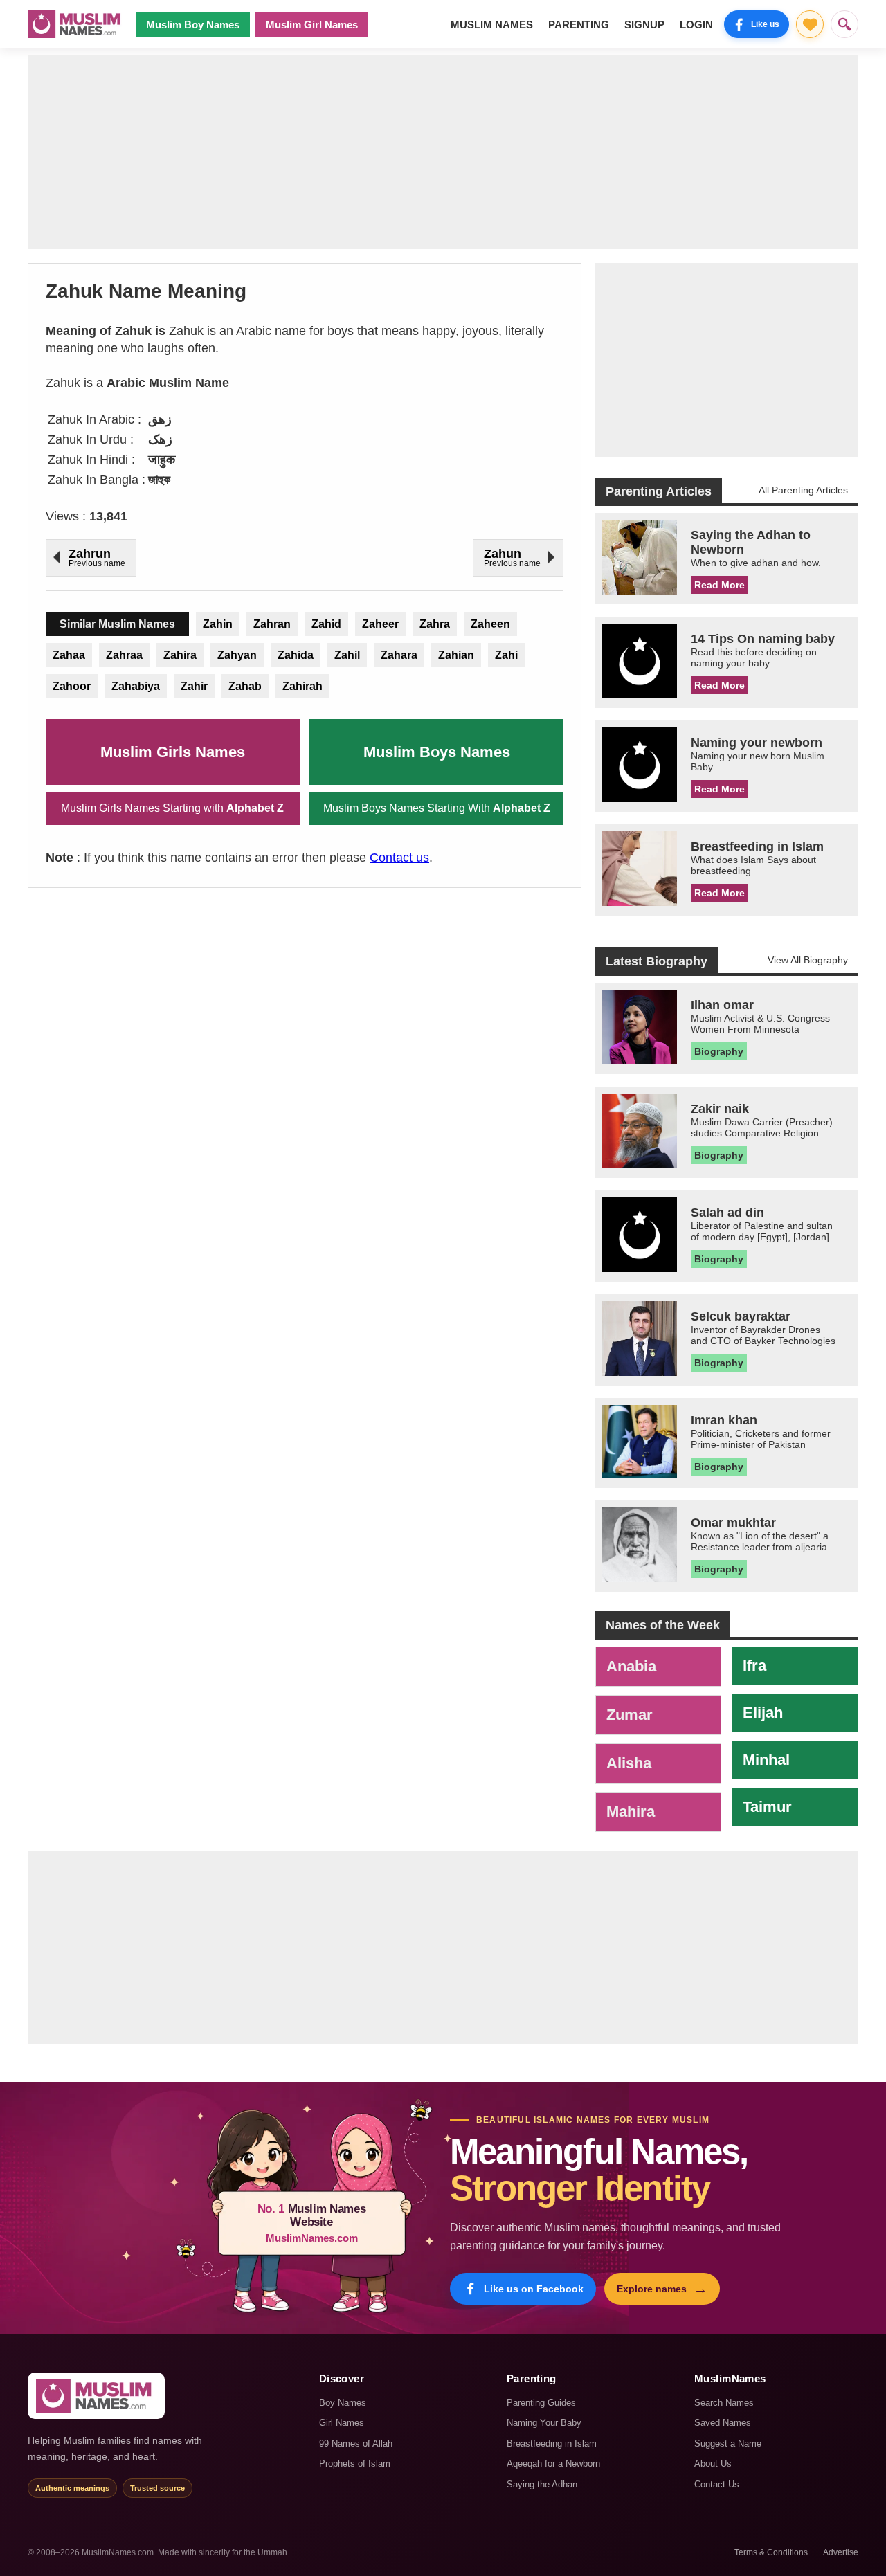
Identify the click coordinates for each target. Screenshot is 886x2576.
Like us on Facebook (534, 2289)
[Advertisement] (443, 152)
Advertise (841, 2552)
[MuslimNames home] (96, 2396)
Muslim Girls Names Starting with (172, 808)
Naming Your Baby (544, 2423)
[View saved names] (810, 24)
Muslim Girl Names (312, 25)
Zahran (272, 624)
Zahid (326, 624)
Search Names (724, 2403)
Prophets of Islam (355, 2464)
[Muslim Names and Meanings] (76, 24)
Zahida (296, 655)
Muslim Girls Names (173, 752)
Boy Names (343, 2403)
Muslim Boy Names (193, 25)
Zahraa (124, 655)
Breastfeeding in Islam (552, 2443)
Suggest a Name (728, 2443)
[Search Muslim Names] (844, 24)
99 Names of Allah (356, 2443)
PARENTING (579, 25)
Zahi (506, 655)
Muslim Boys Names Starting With (437, 808)
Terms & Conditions (771, 2552)
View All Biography (808, 960)
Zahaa (69, 655)
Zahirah (302, 686)
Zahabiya (136, 686)
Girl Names (342, 2423)
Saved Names (723, 2423)
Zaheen (490, 624)
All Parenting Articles (803, 490)
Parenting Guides (541, 2403)
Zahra (435, 624)
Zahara (399, 655)
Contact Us (717, 2484)
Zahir (194, 686)
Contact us (399, 858)
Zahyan (237, 655)
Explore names (662, 2289)
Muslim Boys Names (437, 752)
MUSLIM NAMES (492, 25)
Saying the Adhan (542, 2484)
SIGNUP (644, 25)
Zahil (347, 655)
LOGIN (696, 25)
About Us (713, 2464)
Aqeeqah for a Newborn (553, 2464)
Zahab (245, 686)
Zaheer (380, 624)
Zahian (456, 655)
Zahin (218, 624)
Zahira (180, 655)
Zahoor (72, 686)
